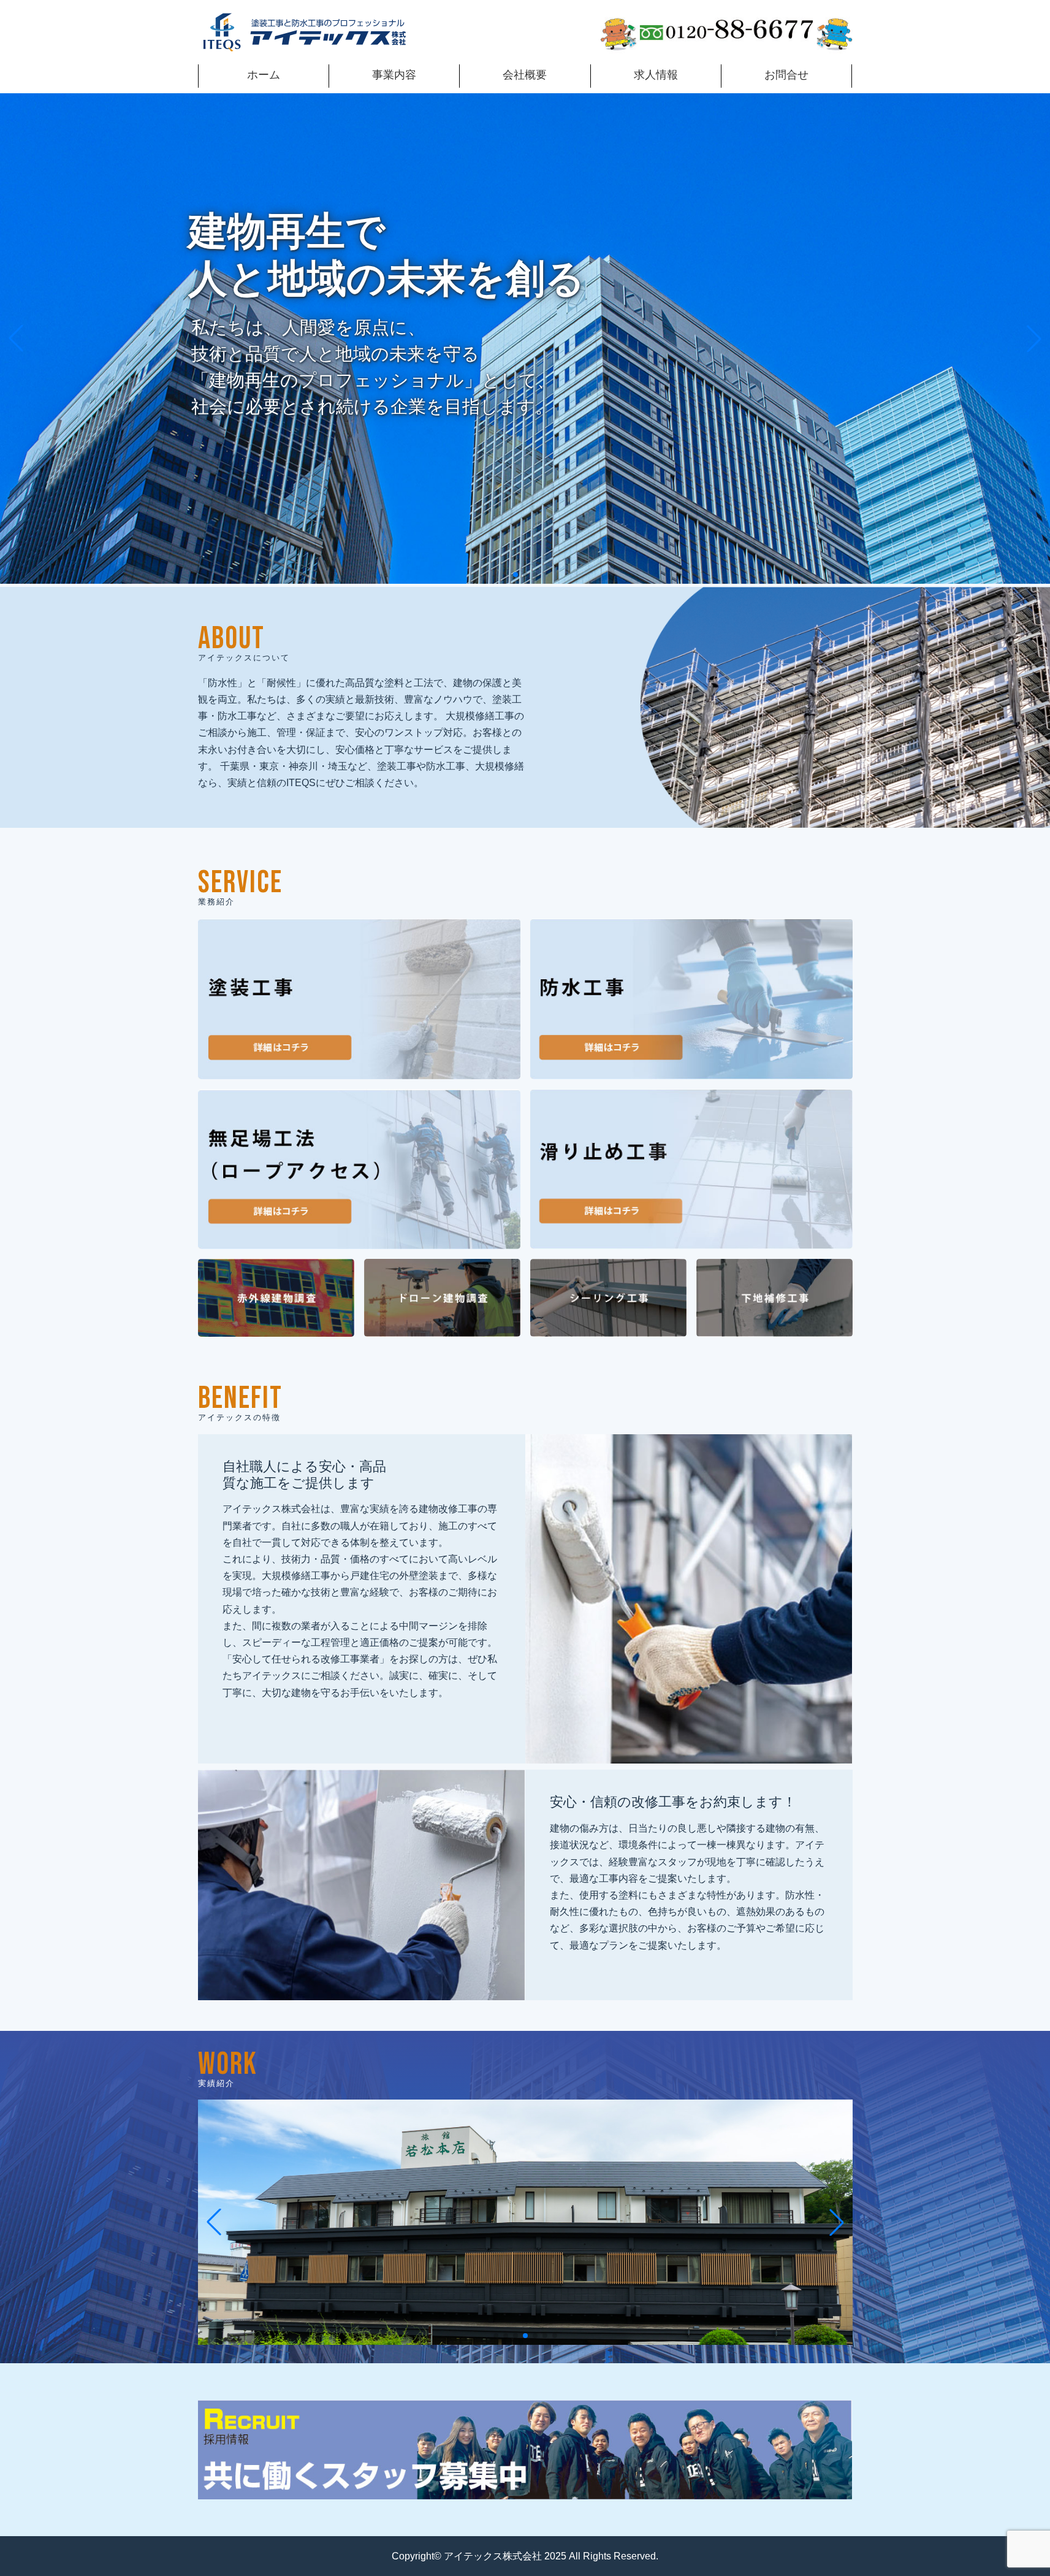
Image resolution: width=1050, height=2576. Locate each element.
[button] (515, 575)
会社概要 (525, 75)
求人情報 (656, 75)
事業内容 (394, 75)
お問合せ (786, 75)
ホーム (264, 75)
